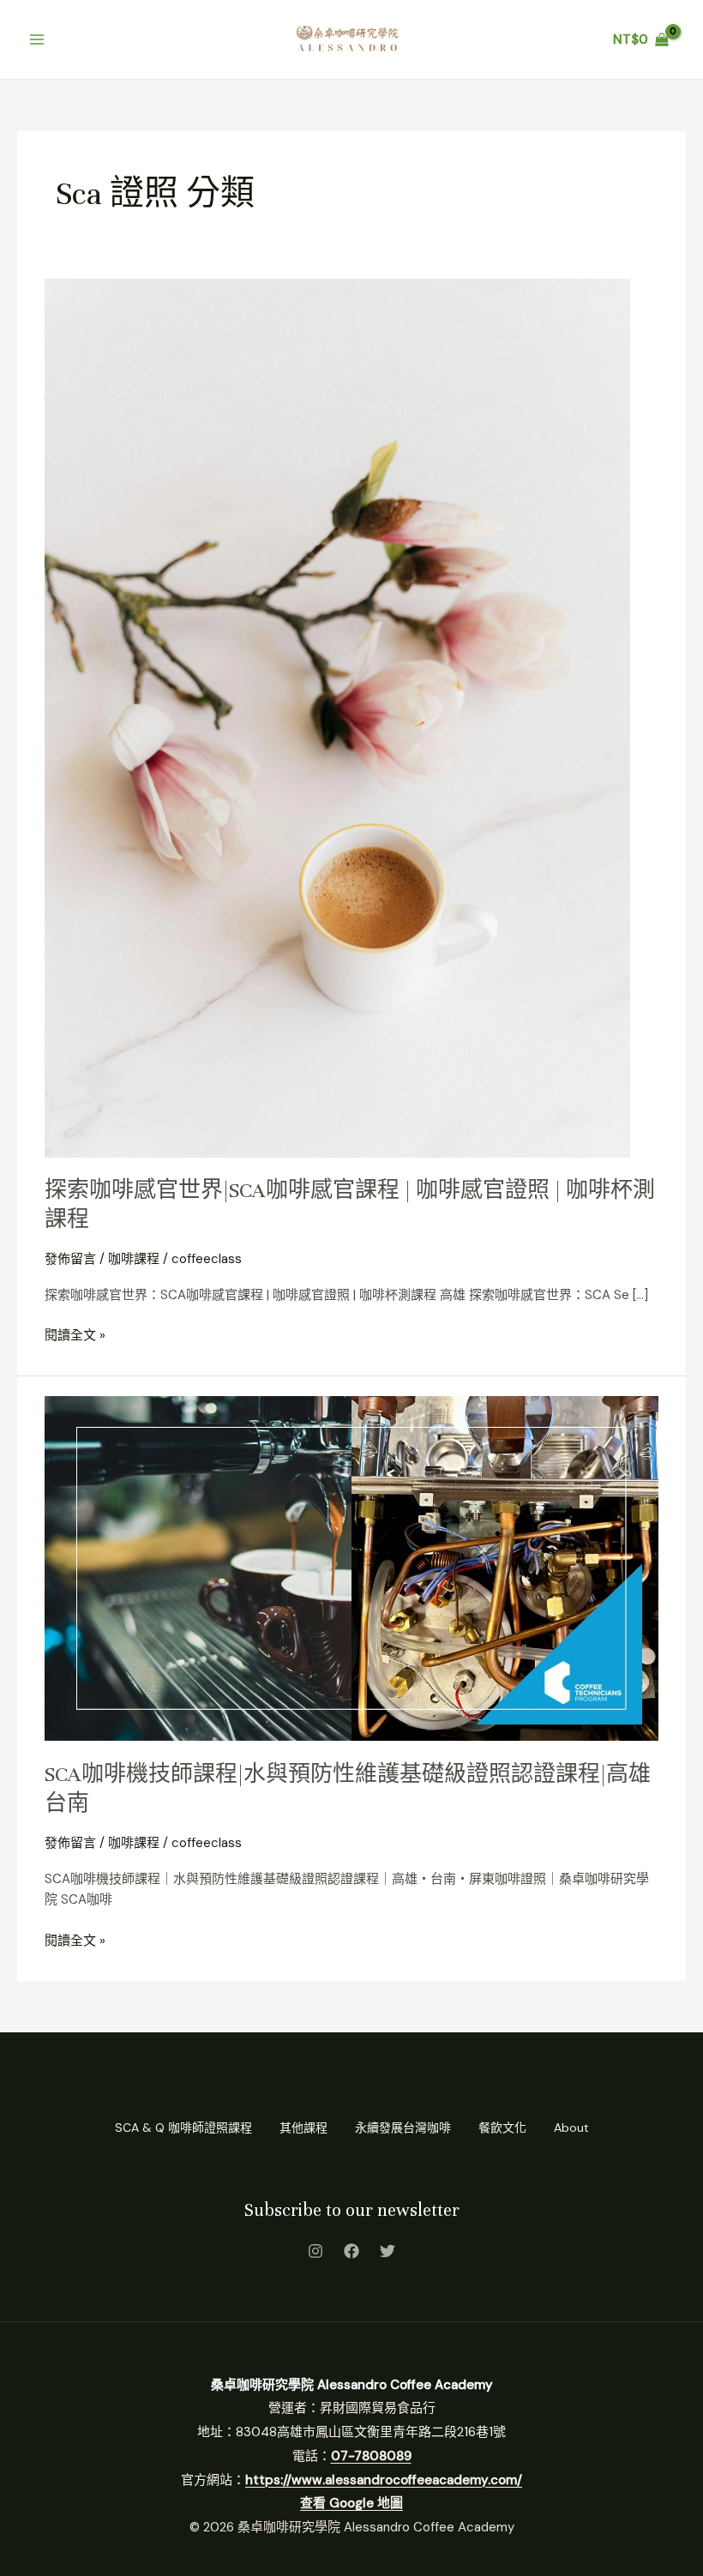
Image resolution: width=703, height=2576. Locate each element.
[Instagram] (315, 2251)
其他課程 (303, 2128)
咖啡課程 (134, 1259)
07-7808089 (371, 2456)
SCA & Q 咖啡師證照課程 (183, 2128)
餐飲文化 (502, 2128)
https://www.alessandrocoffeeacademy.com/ (384, 2480)
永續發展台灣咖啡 (403, 2128)
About (571, 2128)
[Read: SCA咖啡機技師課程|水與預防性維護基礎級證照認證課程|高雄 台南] (351, 1568)
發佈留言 (70, 1259)
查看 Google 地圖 (351, 2503)
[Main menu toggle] (36, 39)
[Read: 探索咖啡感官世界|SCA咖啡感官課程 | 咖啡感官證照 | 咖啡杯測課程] (337, 717)
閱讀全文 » (75, 1334)
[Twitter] (388, 2251)
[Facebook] (351, 2251)
